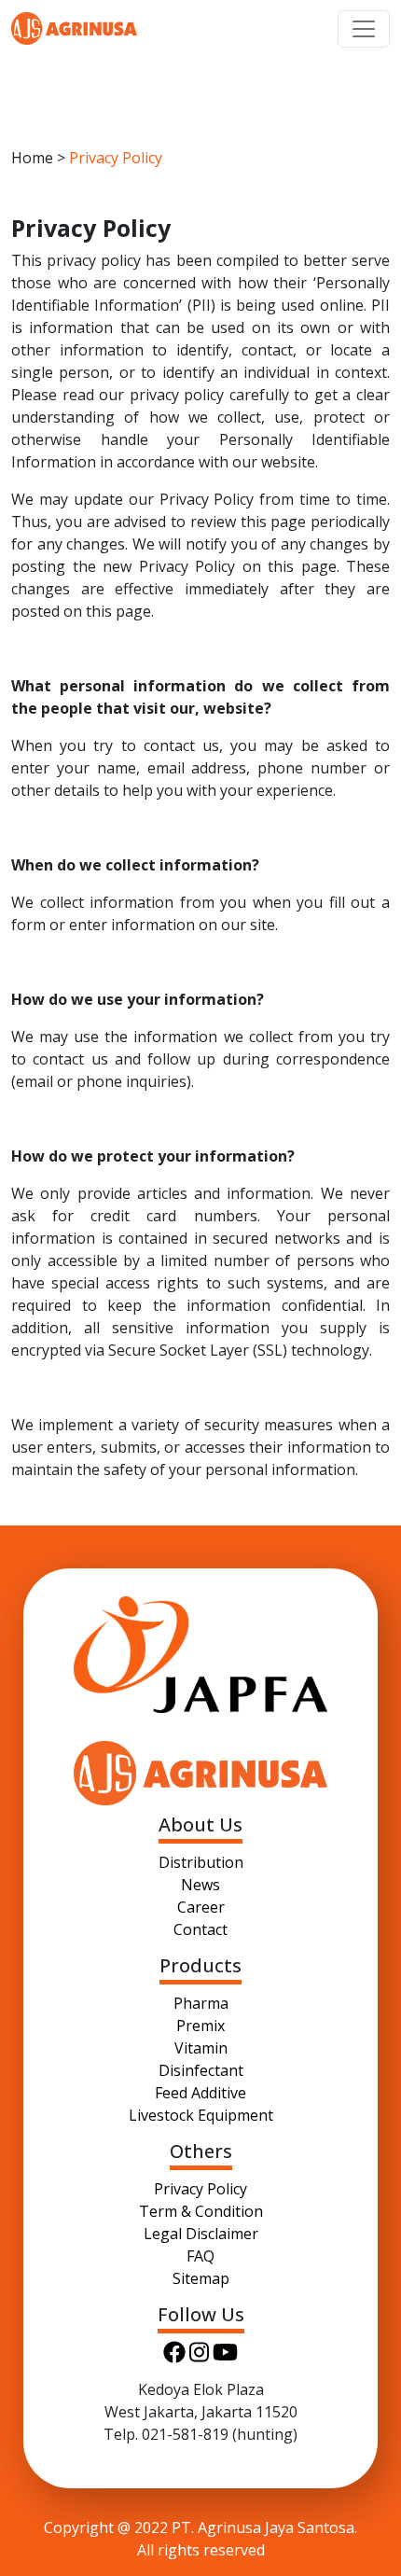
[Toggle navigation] (364, 29)
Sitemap (201, 2278)
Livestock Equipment (201, 2115)
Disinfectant (201, 2070)
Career (201, 1907)
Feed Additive (200, 2093)
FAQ (200, 2256)
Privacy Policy (200, 2189)
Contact (200, 1929)
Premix (200, 2026)
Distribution (201, 1862)
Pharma (201, 2003)
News (200, 1885)
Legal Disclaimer (201, 2234)
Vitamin (201, 2048)
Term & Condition (201, 2211)
